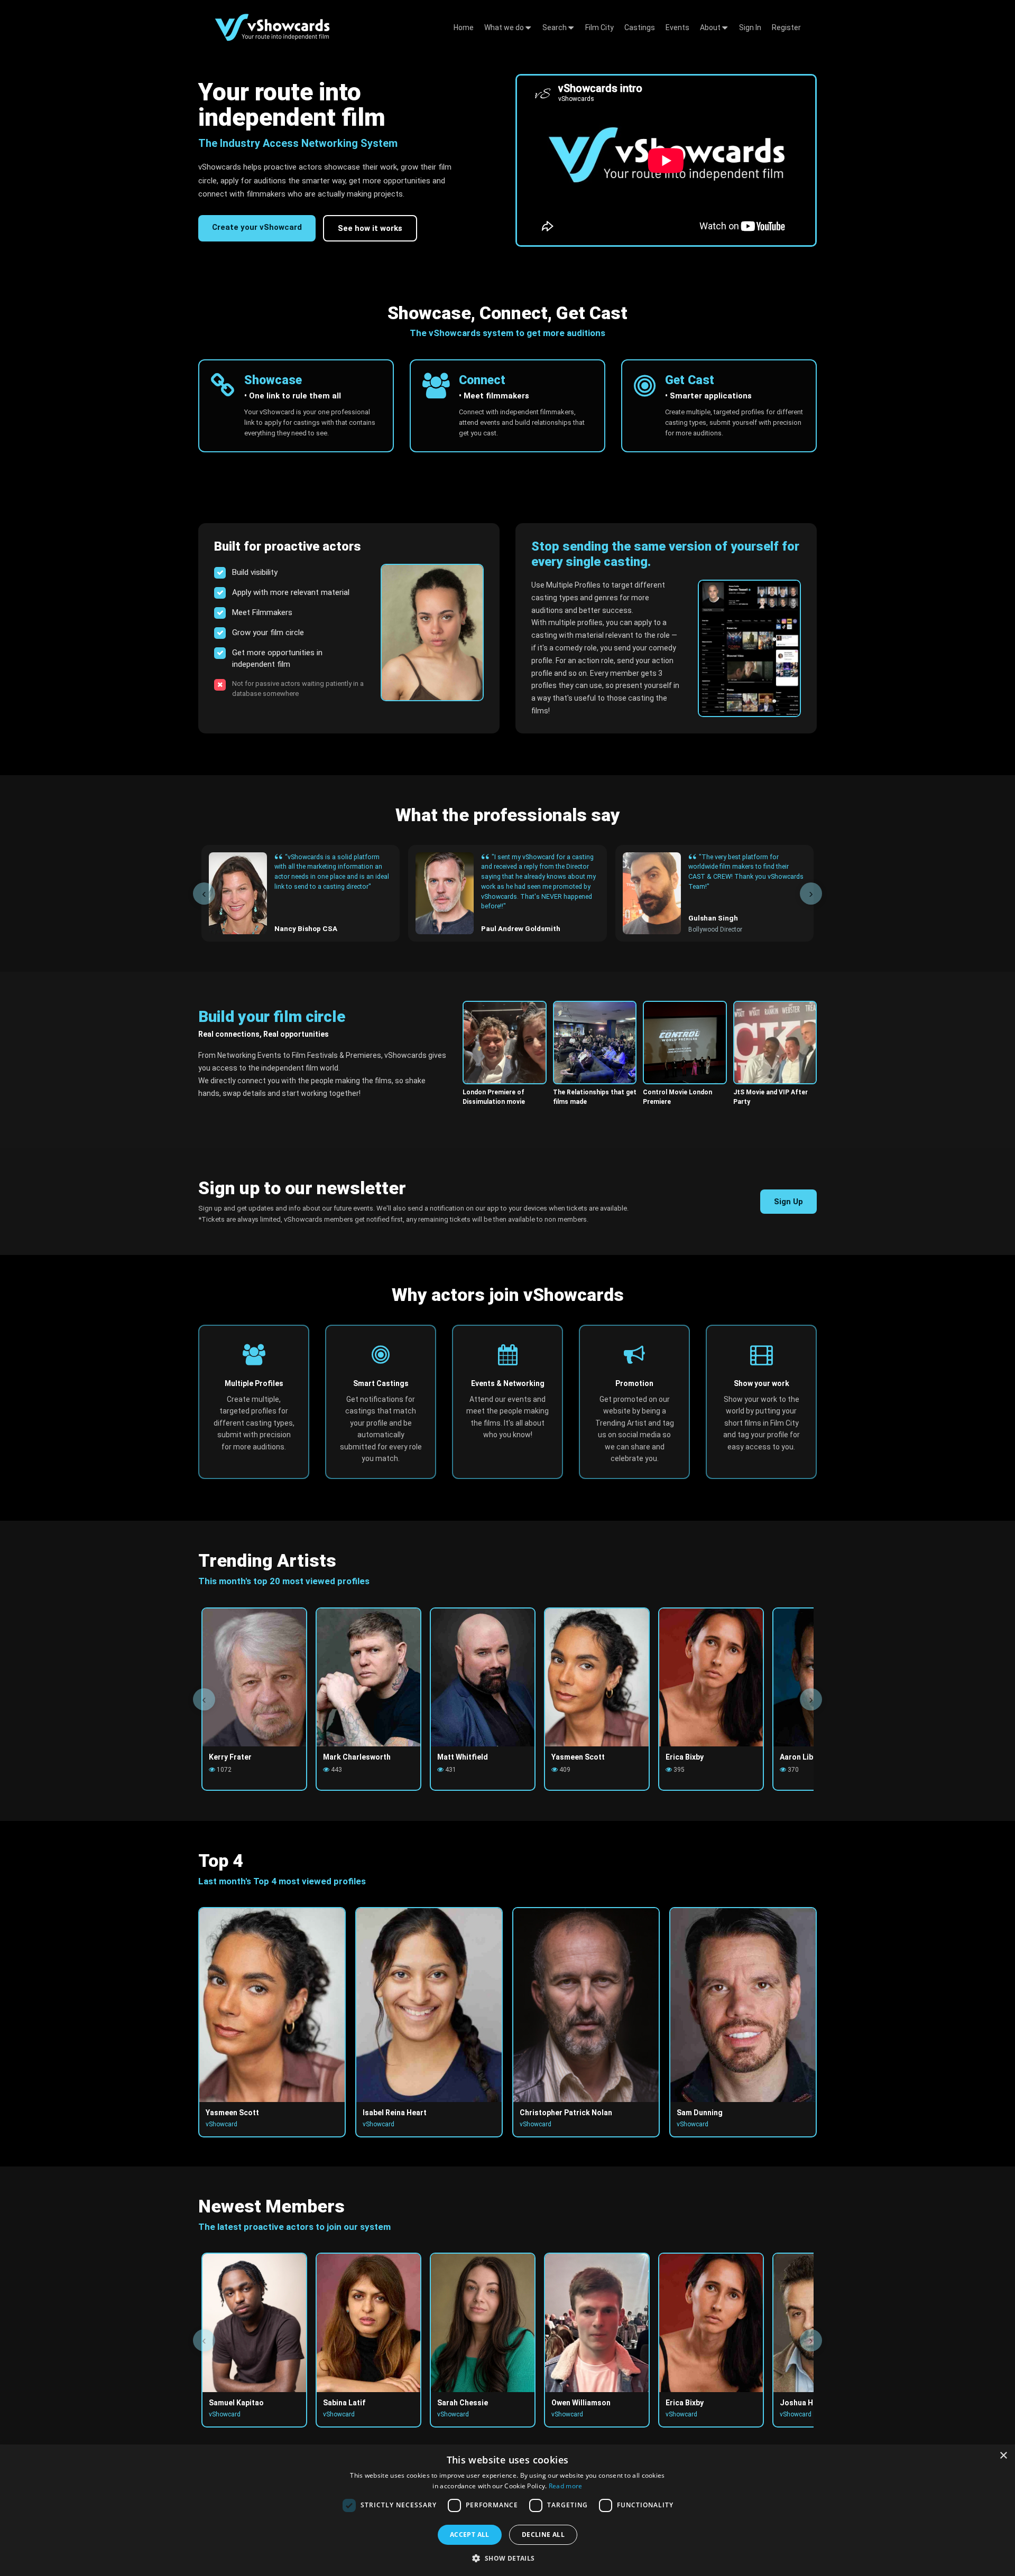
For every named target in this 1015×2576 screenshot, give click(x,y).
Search (555, 27)
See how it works (370, 228)
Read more (566, 2486)
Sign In (750, 27)
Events (677, 27)
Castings (640, 27)
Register (786, 27)
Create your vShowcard (257, 227)
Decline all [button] (543, 2535)
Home (464, 27)
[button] (507, 2558)
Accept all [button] (470, 2535)
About (711, 27)
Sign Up (788, 1202)
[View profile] (432, 633)
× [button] (1003, 2456)
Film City (599, 27)
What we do (505, 27)
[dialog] (508, 2510)
